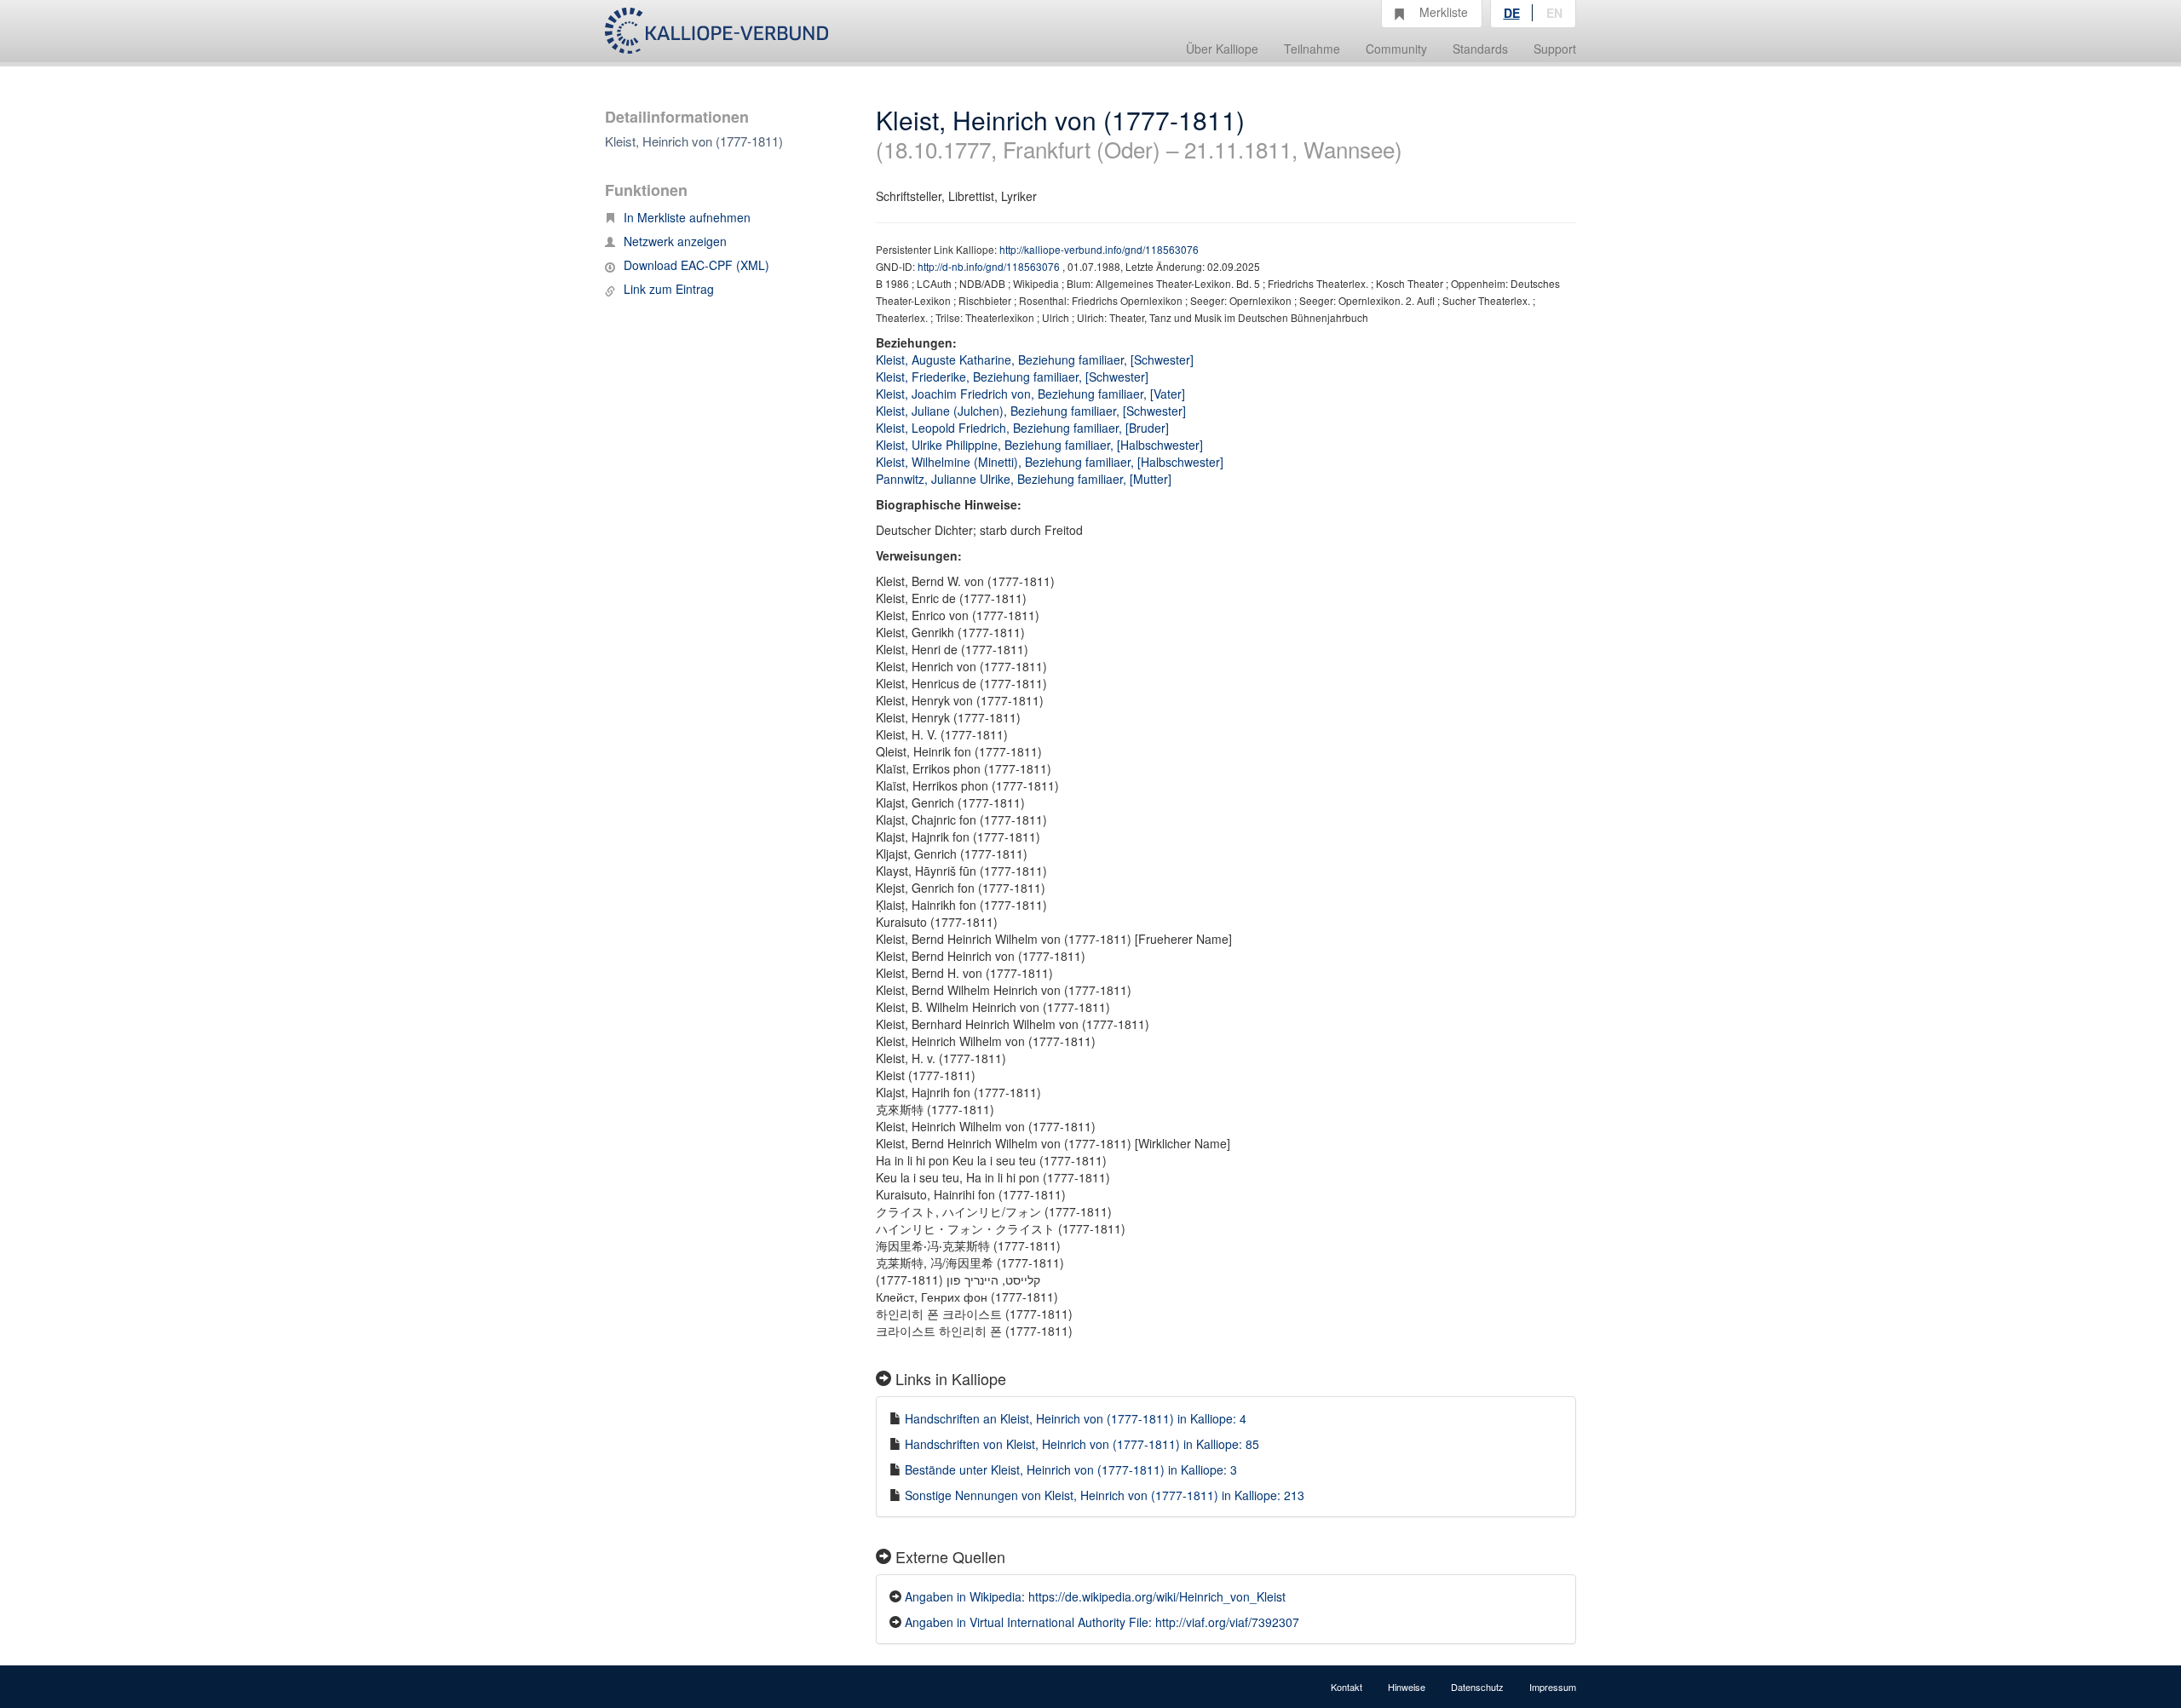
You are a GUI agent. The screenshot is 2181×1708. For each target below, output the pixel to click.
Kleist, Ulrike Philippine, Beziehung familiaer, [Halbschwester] (1039, 445)
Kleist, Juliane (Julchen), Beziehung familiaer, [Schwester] (1031, 411)
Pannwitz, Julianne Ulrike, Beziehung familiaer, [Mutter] (1024, 479)
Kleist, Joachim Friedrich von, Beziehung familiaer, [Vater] (1030, 394)
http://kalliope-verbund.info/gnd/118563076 (1099, 249)
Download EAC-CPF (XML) (696, 265)
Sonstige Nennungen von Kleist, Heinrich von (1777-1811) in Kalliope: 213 (1105, 1495)
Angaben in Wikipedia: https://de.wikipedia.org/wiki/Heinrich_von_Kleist (1095, 1596)
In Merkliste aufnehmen (687, 217)
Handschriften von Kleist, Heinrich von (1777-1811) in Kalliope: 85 (1082, 1444)
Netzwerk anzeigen (675, 241)
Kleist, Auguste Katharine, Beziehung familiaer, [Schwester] (1035, 359)
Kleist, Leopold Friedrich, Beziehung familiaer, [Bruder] (1022, 428)
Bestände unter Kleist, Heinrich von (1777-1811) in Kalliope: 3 (1071, 1469)
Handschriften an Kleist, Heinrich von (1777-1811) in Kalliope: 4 (1076, 1418)
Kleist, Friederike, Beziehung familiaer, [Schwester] (1012, 377)
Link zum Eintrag (669, 289)
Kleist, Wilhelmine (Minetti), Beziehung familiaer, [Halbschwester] (1050, 462)
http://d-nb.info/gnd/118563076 (990, 266)
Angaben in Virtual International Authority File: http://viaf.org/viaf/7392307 (1102, 1622)
